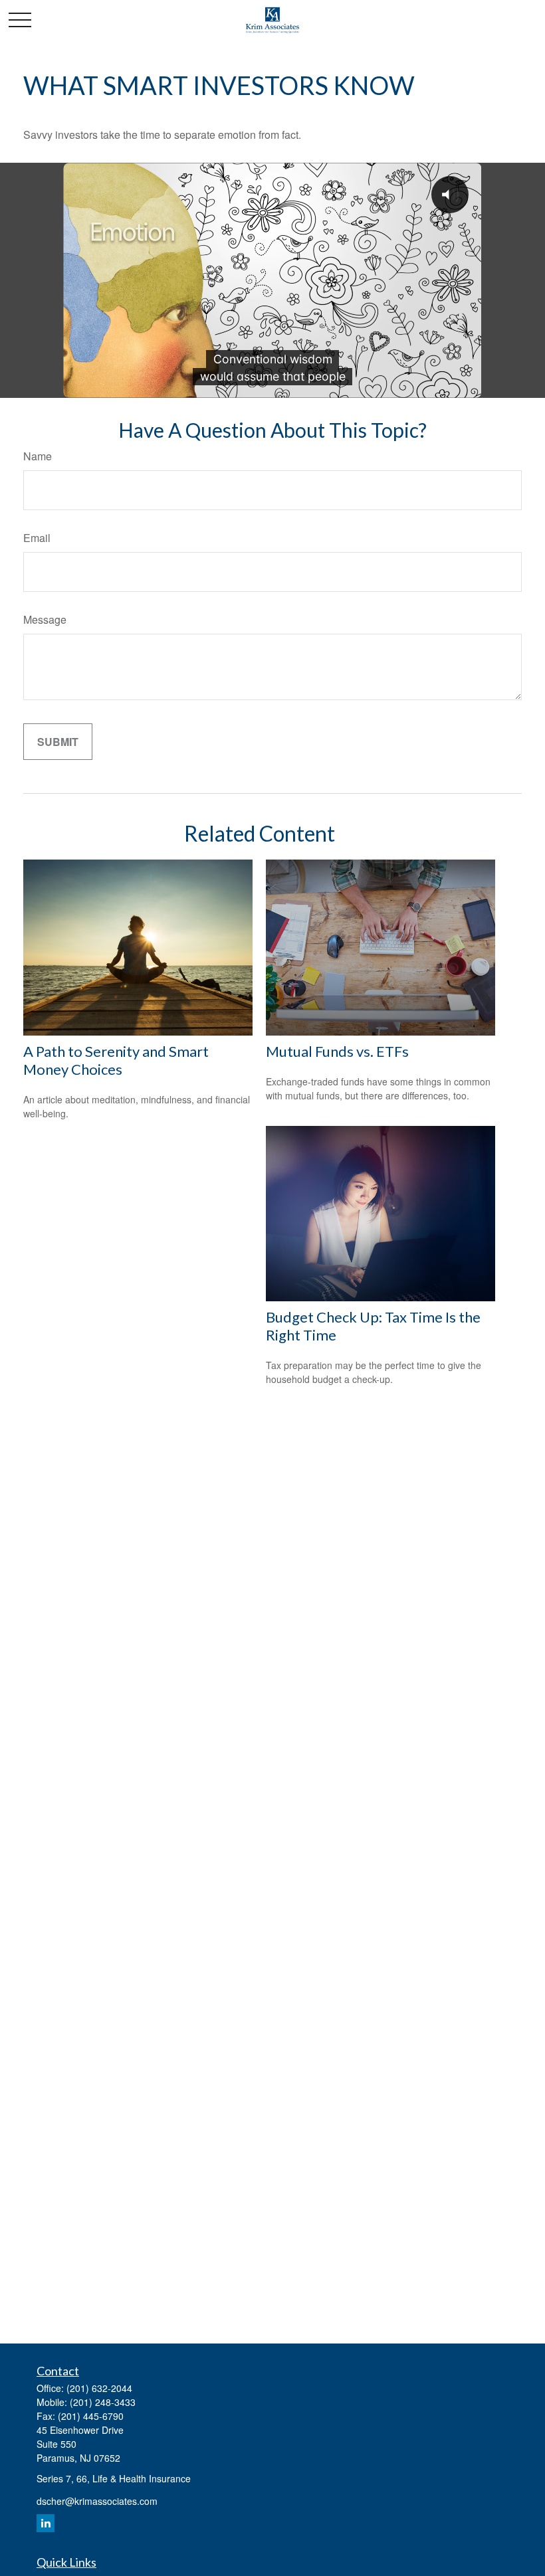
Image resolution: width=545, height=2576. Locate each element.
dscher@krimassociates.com (97, 2501)
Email (37, 538)
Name (38, 456)
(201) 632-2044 (99, 2388)
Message (45, 619)
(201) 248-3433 (103, 2402)
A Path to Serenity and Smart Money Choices (116, 1060)
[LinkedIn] (46, 2523)
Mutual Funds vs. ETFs (337, 1051)
